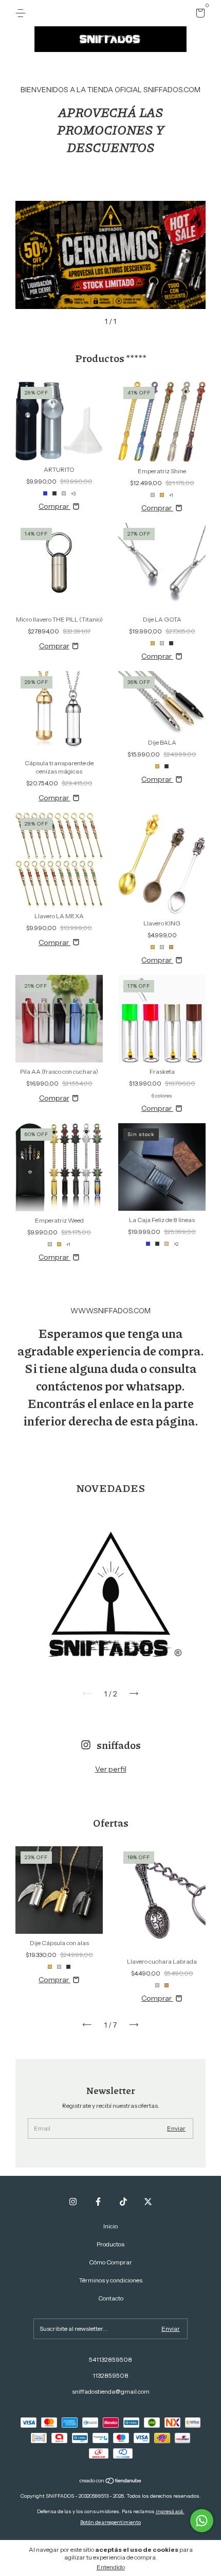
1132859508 (110, 2375)
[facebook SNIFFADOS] (98, 2202)
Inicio (110, 2226)
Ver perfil (111, 1769)
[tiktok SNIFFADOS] (123, 2202)
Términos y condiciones (111, 2280)
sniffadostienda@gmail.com (111, 2391)
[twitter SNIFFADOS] (148, 2202)
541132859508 (110, 2359)
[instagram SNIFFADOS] (73, 2202)
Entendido (111, 2567)
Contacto (111, 2298)
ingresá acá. (170, 2511)
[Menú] (22, 13)
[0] (199, 15)
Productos (110, 2244)
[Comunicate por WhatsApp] (202, 2521)
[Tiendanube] (111, 2482)
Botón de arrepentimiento (110, 2522)
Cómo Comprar (110, 2262)
